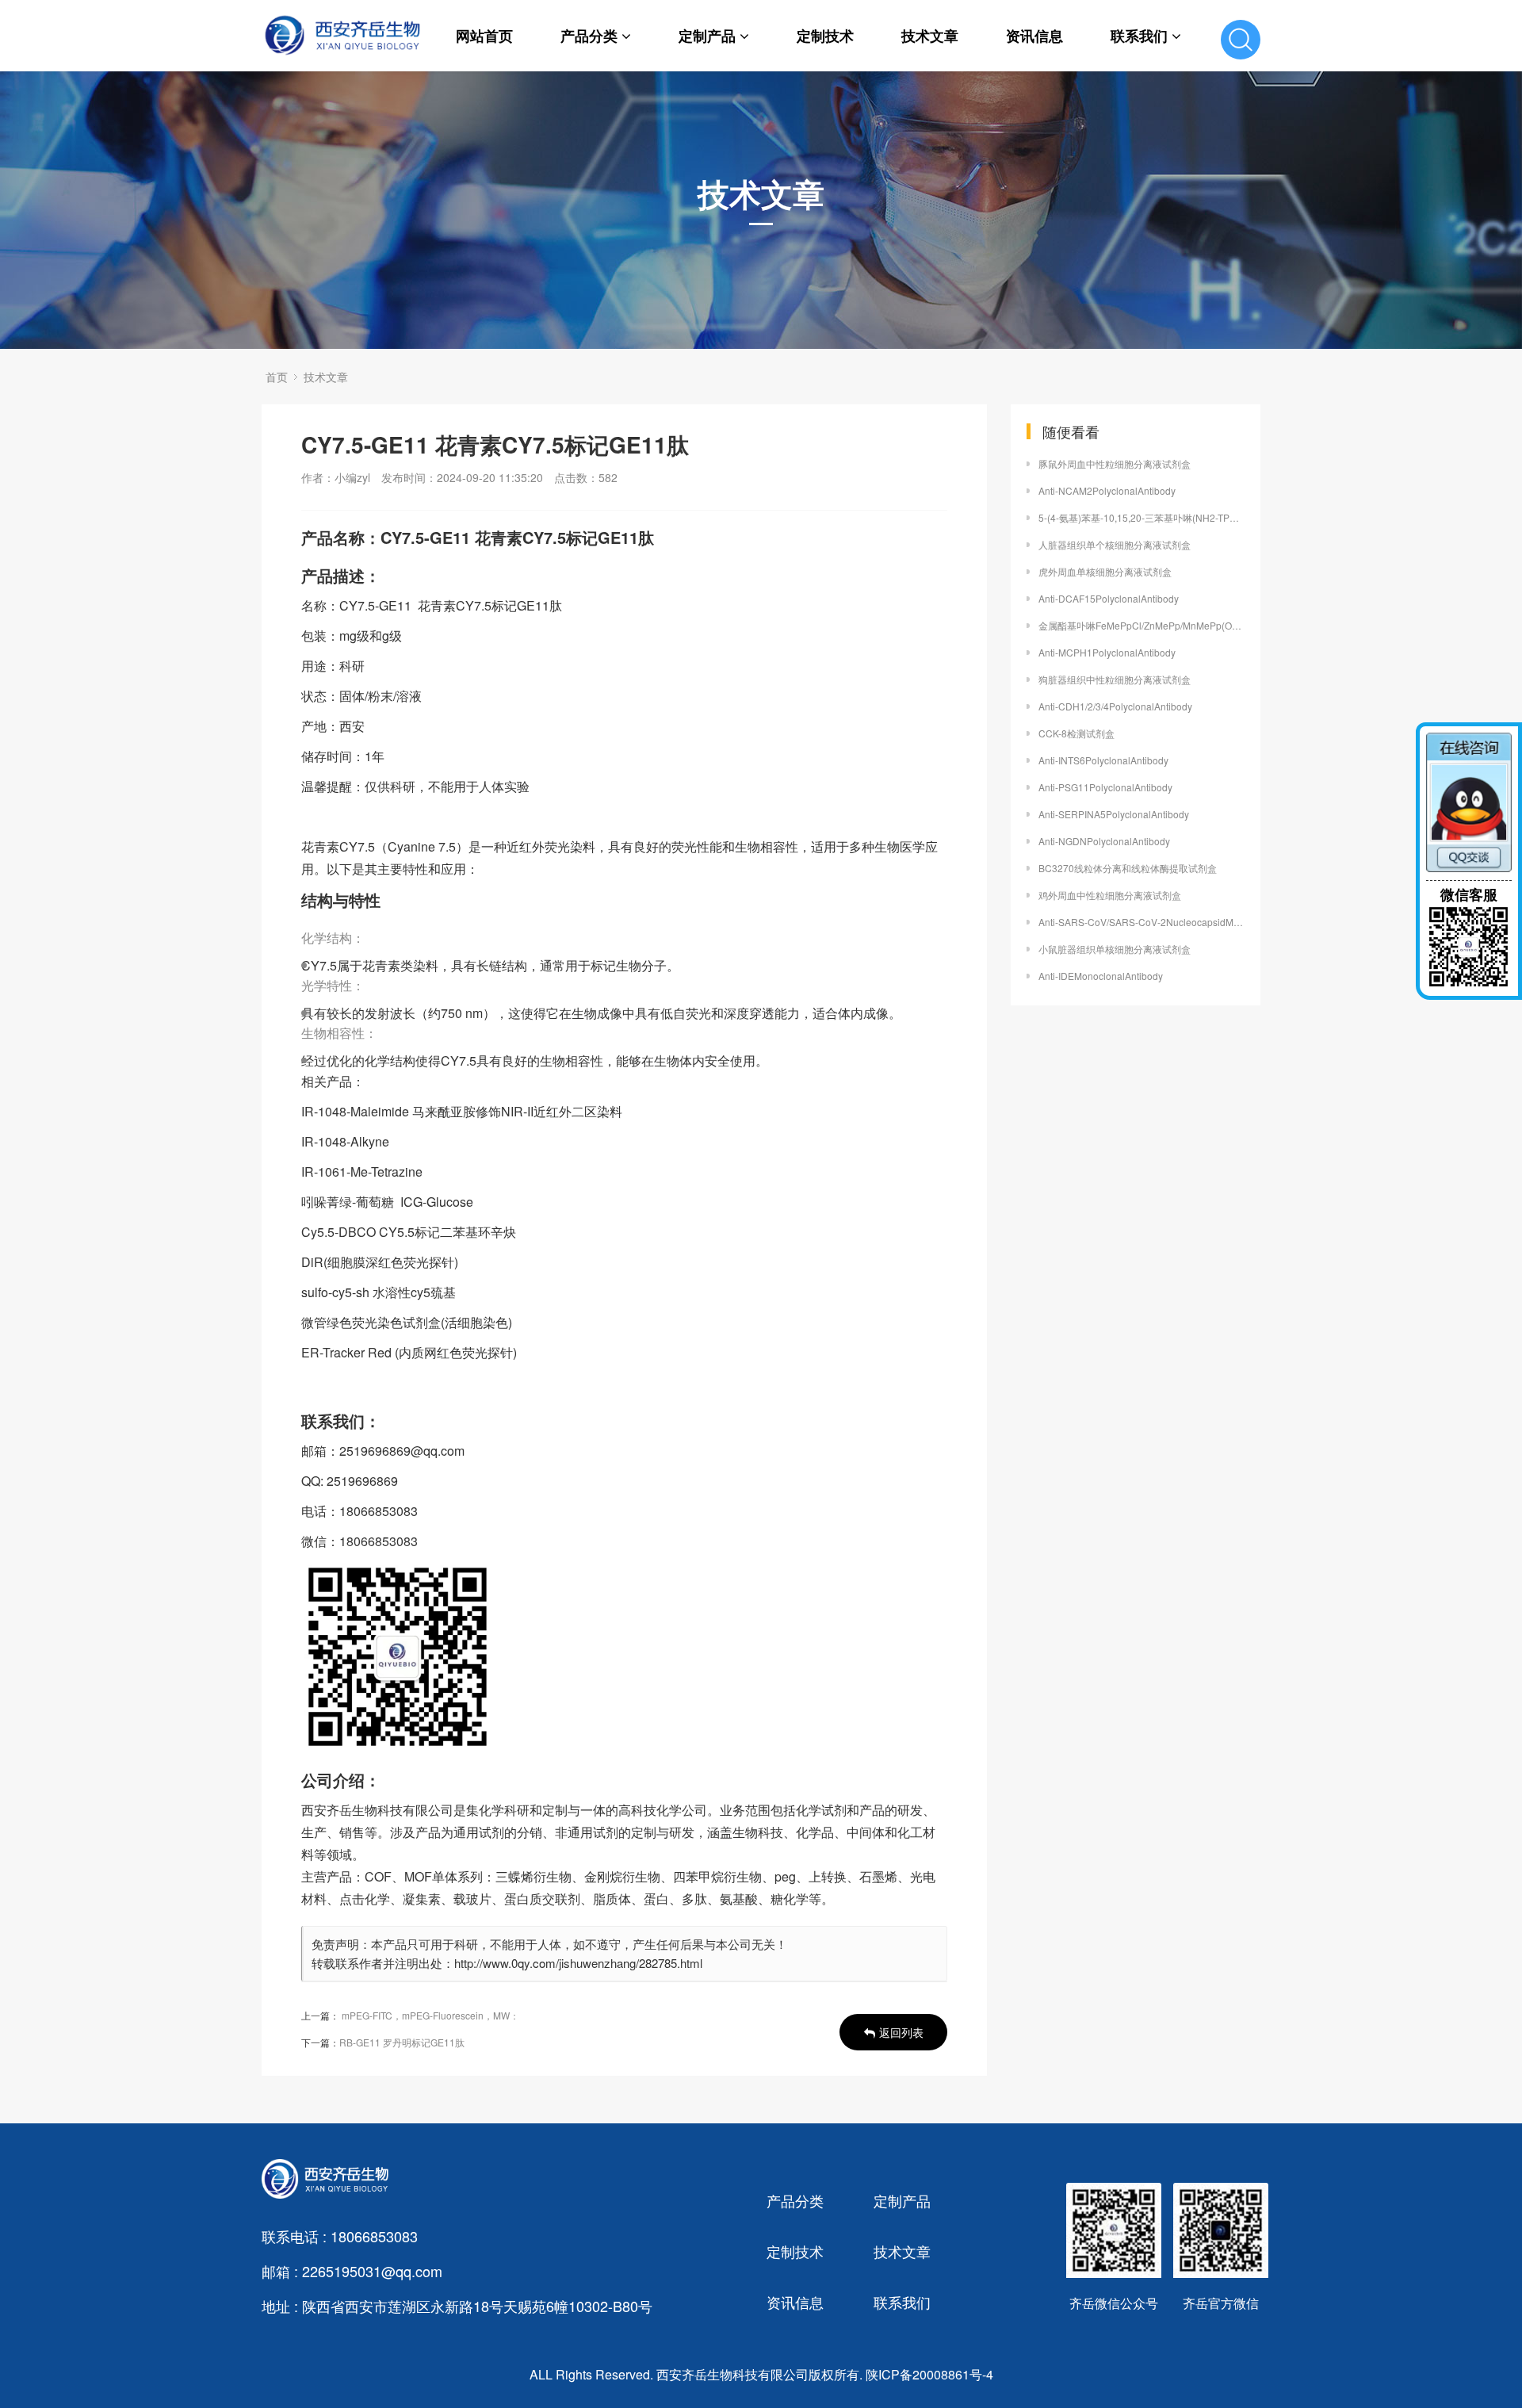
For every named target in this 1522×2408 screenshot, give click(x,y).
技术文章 (930, 36)
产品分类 (589, 36)
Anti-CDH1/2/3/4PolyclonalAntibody (1115, 706)
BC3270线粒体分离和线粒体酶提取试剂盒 (1128, 868)
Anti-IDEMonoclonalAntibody (1101, 976)
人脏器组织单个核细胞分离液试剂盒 (1115, 544)
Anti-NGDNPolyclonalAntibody (1104, 841)
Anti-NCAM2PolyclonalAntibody (1107, 490)
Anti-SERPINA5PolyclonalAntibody (1114, 814)
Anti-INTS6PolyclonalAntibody (1103, 760)
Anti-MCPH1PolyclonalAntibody (1107, 652)
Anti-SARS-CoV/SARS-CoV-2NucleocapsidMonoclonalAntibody (1141, 922)
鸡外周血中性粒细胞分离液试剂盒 (1110, 895)
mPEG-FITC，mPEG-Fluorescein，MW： (430, 2015)
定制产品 (707, 36)
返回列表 (901, 2032)
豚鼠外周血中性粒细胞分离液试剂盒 (1115, 463)
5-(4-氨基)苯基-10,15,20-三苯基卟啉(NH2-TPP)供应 (1141, 517)
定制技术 (825, 36)
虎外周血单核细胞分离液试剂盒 (1105, 571)
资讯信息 (1034, 36)
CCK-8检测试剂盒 (1076, 733)
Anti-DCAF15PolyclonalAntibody (1109, 598)
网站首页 (484, 36)
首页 (277, 377)
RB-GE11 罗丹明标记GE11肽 (402, 2042)
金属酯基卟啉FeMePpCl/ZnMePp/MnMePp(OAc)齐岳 (1141, 625)
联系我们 (1139, 36)
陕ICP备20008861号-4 (929, 2374)
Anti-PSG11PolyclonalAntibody (1105, 787)
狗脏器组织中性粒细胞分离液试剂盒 (1115, 679)
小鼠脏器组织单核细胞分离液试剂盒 (1115, 949)
